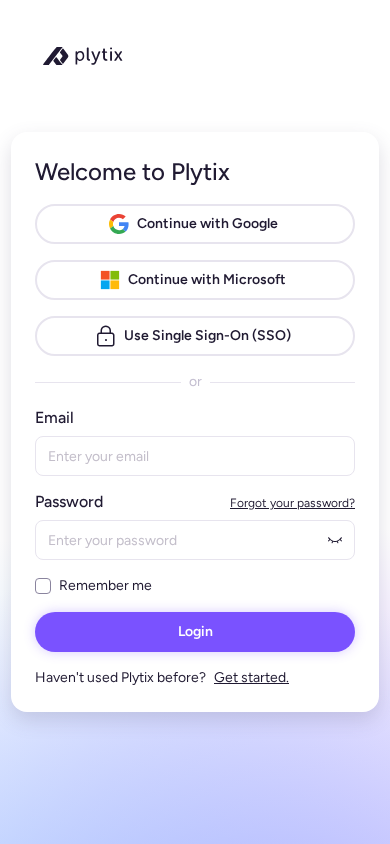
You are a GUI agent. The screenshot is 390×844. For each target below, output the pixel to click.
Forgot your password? (292, 503)
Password (69, 501)
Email (54, 417)
